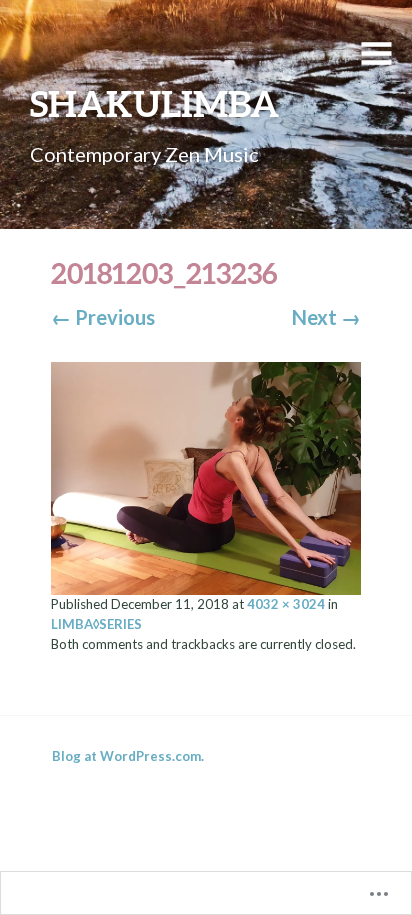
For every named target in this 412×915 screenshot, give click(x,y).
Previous (103, 317)
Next (326, 317)
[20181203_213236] (206, 476)
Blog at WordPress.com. (128, 756)
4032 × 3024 (286, 604)
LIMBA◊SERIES (96, 624)
